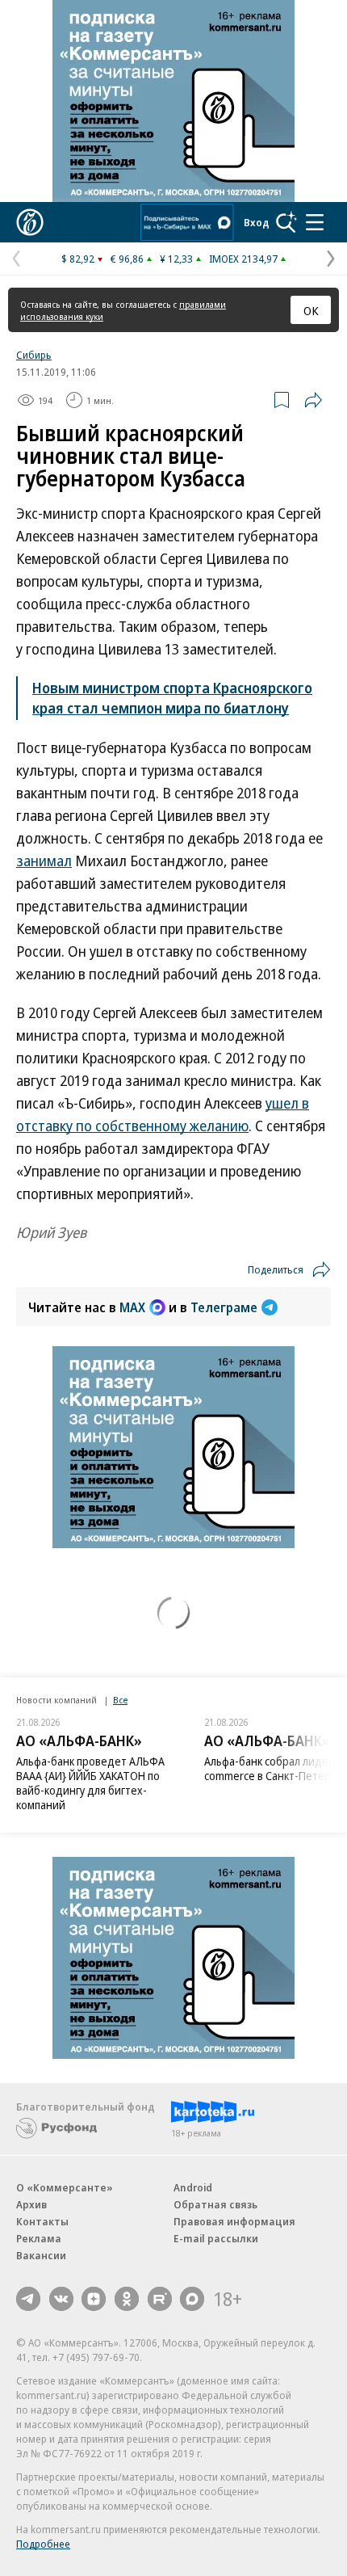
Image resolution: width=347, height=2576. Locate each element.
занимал (44, 861)
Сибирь (34, 355)
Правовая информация (234, 2221)
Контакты (42, 2221)
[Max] (192, 2299)
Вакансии (41, 2255)
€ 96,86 (127, 259)
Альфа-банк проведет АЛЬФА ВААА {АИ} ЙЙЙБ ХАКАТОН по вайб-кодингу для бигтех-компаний (90, 1783)
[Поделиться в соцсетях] (313, 400)
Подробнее (43, 2544)
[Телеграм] (28, 2299)
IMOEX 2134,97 (243, 259)
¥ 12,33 (176, 259)
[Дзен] (94, 2299)
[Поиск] (286, 222)
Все (120, 1700)
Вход (257, 222)
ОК (311, 310)
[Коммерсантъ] (30, 222)
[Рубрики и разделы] (315, 222)
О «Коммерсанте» (65, 2187)
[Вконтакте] (61, 2299)
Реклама (39, 2238)
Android (193, 2187)
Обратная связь (215, 2204)
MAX (132, 1307)
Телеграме (224, 1307)
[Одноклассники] (127, 2299)
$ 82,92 (78, 259)
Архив (31, 2204)
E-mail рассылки (216, 2238)
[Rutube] (160, 2299)
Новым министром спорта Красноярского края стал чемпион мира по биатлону (172, 698)
